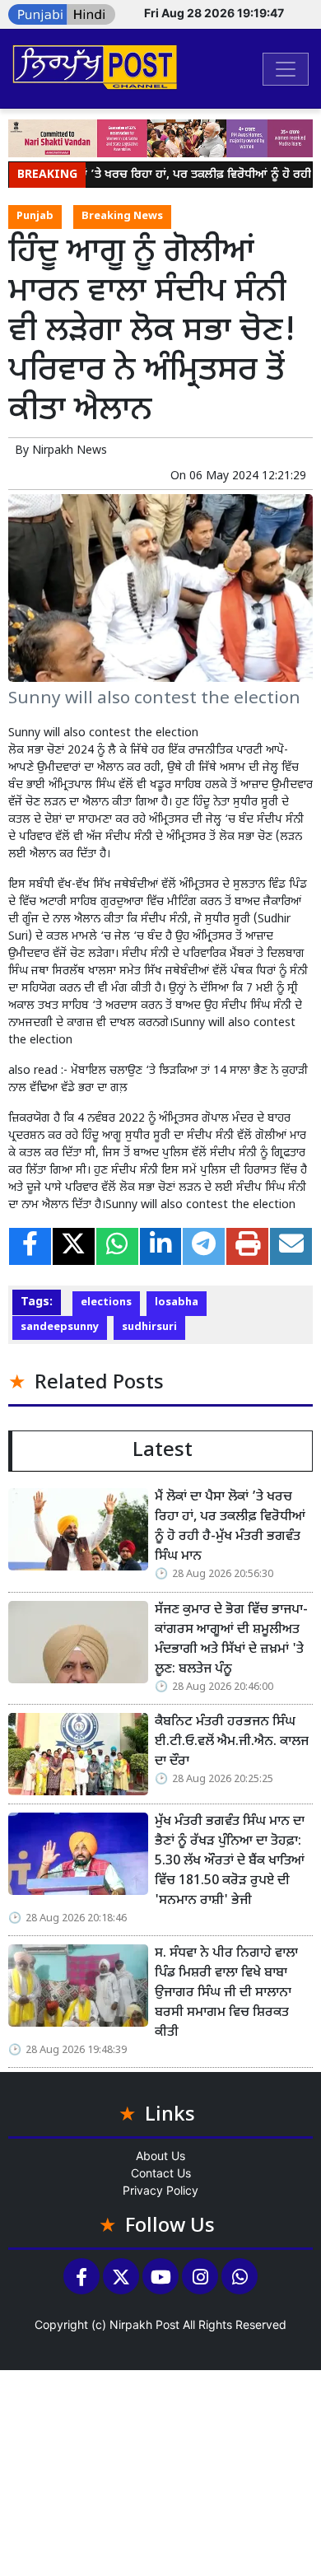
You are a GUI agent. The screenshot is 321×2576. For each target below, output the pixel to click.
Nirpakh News (70, 451)
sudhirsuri (149, 1328)
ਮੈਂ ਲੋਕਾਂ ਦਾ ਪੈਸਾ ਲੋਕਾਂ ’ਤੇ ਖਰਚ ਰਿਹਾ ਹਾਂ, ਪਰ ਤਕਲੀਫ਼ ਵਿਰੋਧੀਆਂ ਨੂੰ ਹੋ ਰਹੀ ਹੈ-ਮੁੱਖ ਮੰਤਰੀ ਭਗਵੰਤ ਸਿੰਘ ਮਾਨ (230, 1527)
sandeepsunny (60, 1328)
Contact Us (161, 2173)
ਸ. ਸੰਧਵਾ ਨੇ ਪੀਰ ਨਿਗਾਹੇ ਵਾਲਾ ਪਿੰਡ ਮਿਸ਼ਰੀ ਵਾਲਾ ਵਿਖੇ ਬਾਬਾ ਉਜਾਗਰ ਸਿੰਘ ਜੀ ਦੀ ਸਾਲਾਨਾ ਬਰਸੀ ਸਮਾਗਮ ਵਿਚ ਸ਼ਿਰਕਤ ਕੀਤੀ (226, 1993)
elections (106, 1303)
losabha (177, 1303)
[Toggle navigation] (286, 69)
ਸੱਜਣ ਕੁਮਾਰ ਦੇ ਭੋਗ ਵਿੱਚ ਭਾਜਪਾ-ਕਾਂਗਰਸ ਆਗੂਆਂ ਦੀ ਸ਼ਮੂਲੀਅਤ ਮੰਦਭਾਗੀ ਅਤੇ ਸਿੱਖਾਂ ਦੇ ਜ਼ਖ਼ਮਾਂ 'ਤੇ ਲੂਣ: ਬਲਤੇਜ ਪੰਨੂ (231, 1640)
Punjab (35, 217)
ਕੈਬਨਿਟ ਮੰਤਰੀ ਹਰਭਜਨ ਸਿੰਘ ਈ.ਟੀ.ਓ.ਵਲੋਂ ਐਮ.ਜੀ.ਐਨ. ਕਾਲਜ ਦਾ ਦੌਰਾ (232, 1742)
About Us (160, 2156)
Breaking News (122, 217)
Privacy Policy (160, 2190)
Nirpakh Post (144, 2324)
